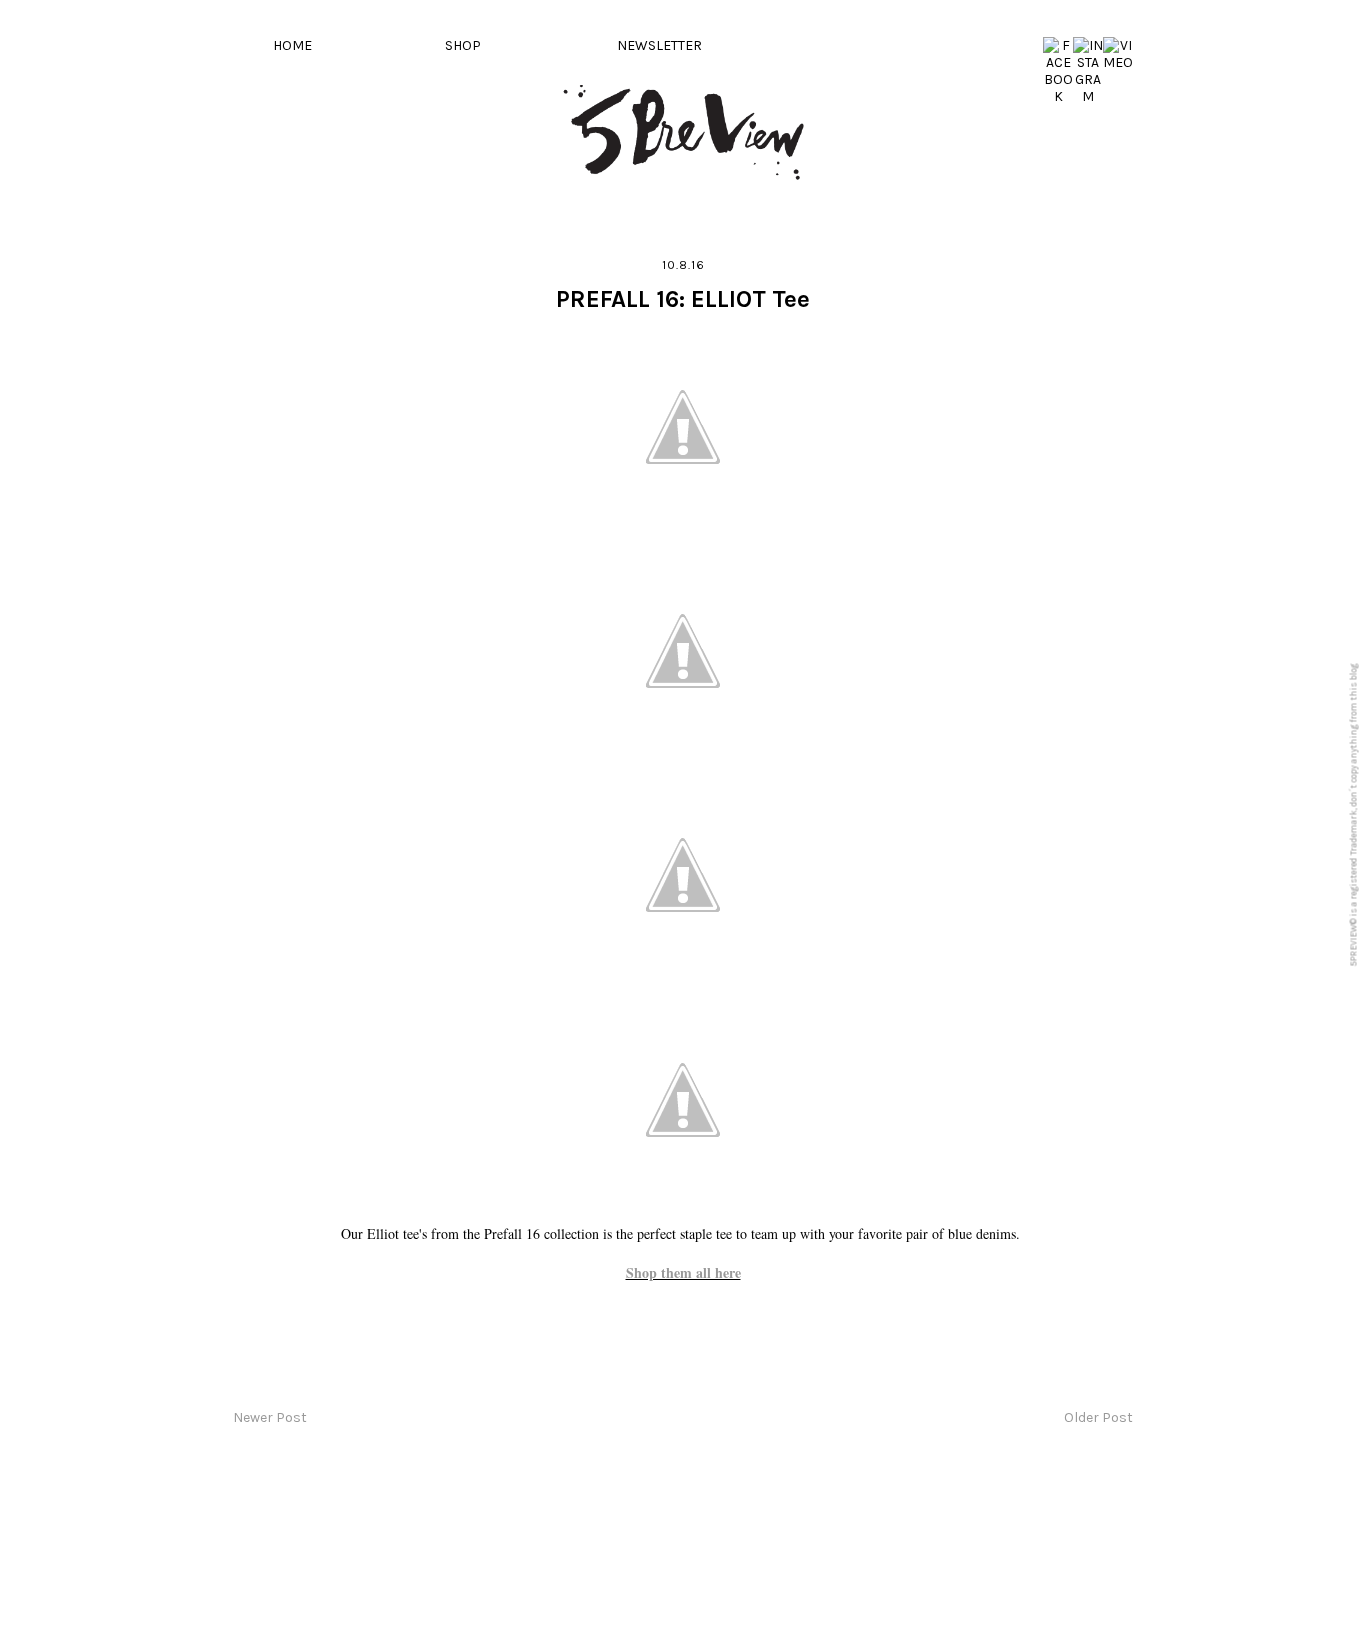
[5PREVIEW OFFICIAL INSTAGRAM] (1088, 96)
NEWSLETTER (659, 45)
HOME (292, 45)
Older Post (1098, 1417)
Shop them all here (683, 1272)
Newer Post (270, 1417)
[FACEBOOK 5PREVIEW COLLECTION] (1058, 96)
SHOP (463, 45)
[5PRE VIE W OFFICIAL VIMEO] (1118, 62)
